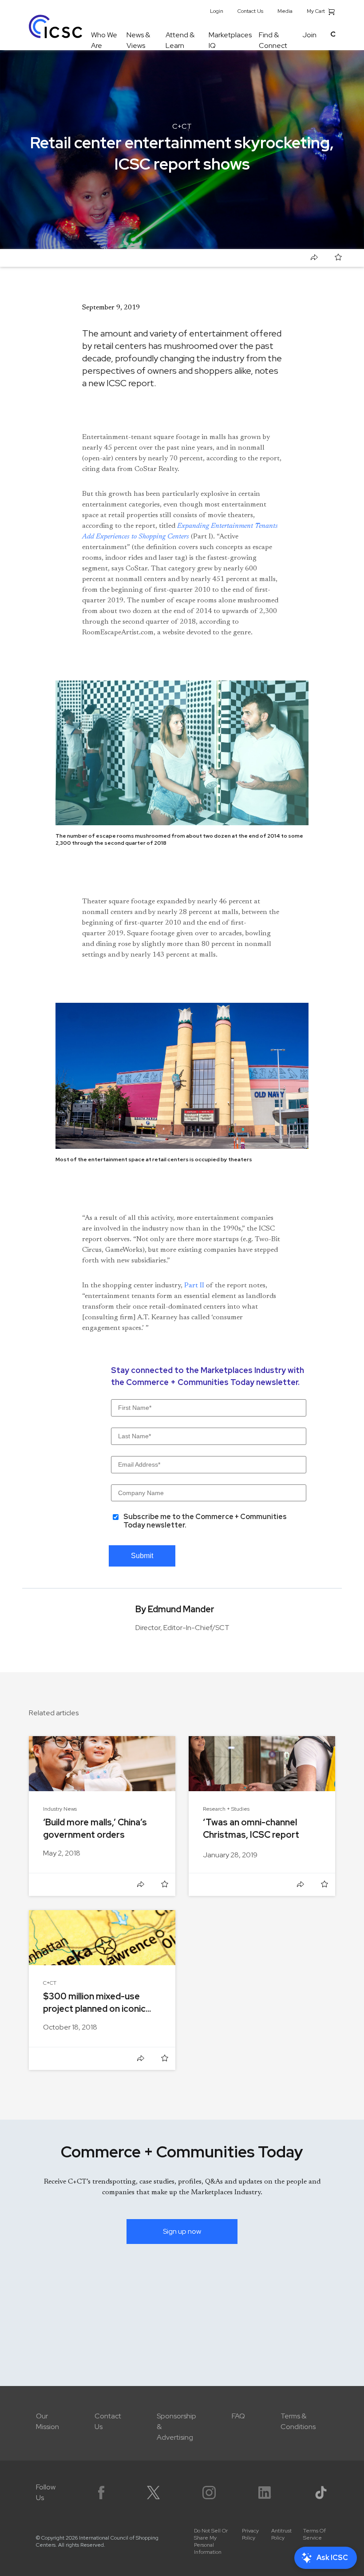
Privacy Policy (250, 2534)
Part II (194, 1286)
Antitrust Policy (281, 2534)
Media (285, 11)
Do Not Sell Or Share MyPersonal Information (211, 2541)
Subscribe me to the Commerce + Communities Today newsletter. (205, 1521)
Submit (142, 1556)
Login (217, 11)
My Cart (317, 11)
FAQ (238, 2416)
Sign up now (182, 2231)
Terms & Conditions (298, 2421)
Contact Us (250, 11)
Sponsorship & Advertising (176, 2427)
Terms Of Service (315, 2534)
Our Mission (47, 2421)
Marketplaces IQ (230, 40)
